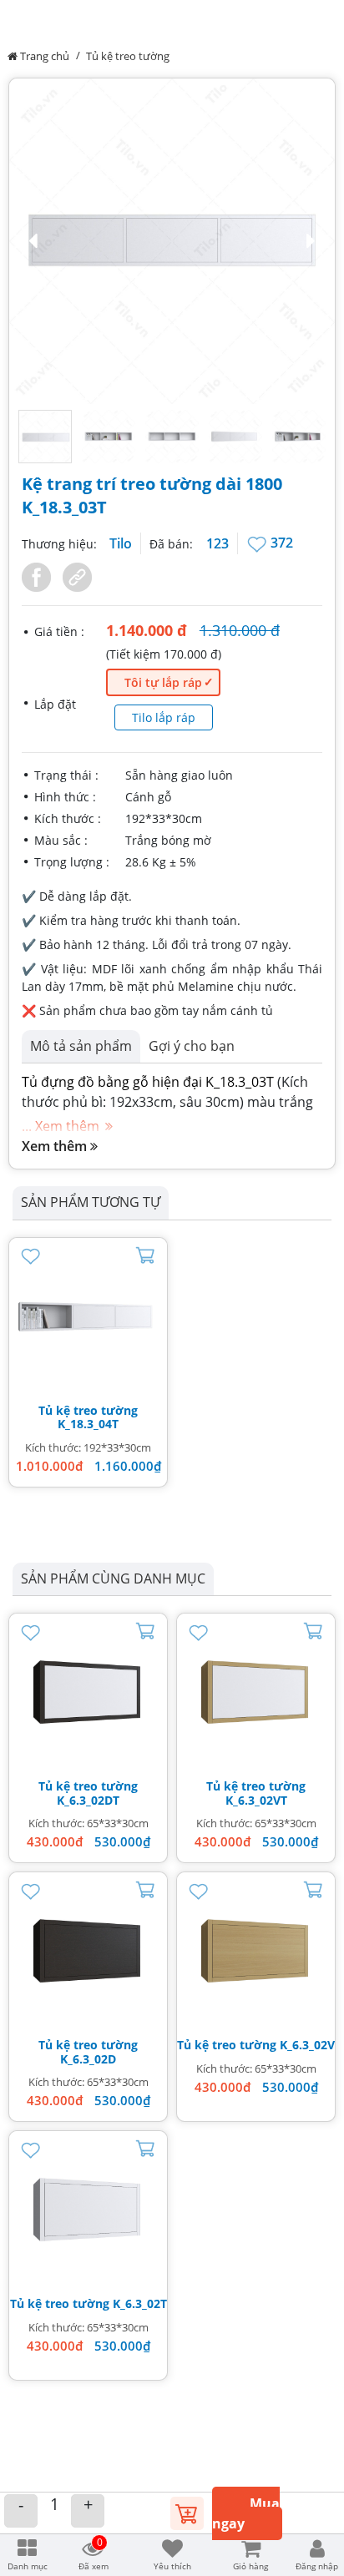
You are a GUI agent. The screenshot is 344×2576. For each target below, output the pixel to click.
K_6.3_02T (140, 2303)
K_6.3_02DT (88, 1800)
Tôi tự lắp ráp (163, 682)
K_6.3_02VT (256, 1800)
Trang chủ (43, 56)
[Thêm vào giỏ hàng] (187, 2512)
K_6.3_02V (307, 2045)
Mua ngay (246, 2513)
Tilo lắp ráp (164, 717)
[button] (172, 241)
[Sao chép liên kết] (73, 576)
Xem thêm (56, 1146)
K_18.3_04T (88, 1424)
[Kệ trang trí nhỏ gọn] (88, 1692)
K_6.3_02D (88, 2059)
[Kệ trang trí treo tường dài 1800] (88, 1317)
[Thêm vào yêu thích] (258, 543)
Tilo (121, 543)
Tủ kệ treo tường (128, 56)
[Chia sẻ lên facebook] (38, 576)
